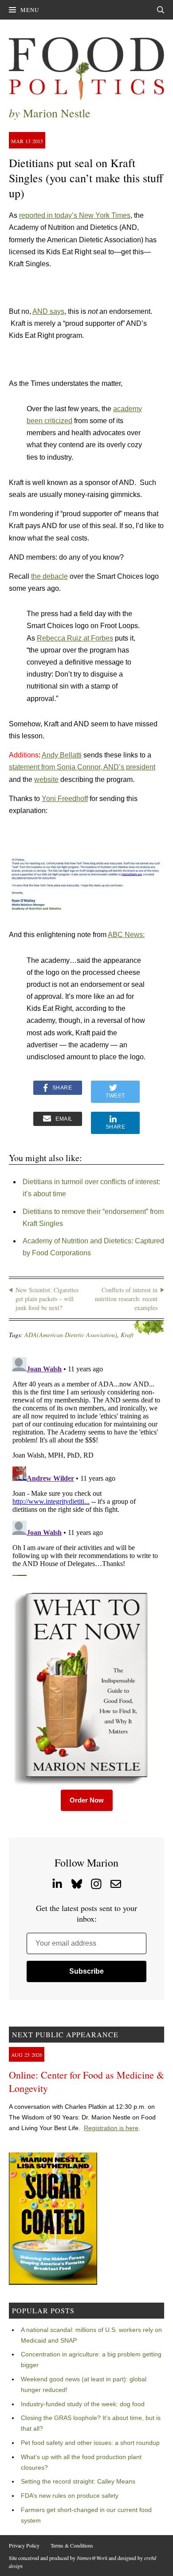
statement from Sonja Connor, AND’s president (82, 767)
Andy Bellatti (62, 755)
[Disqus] (86, 1465)
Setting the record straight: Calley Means (78, 2481)
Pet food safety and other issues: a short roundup (90, 2443)
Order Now (87, 1800)
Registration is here (111, 2128)
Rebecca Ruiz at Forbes (75, 638)
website (46, 779)
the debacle (49, 576)
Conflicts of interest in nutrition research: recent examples (126, 1298)
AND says (48, 311)
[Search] (161, 10)
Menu (30, 10)
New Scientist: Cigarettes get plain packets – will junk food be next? (47, 1298)
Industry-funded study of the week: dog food (83, 2404)
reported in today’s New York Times (75, 215)
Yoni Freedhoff (65, 799)
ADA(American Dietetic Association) (71, 1335)
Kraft (127, 1335)
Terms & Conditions (72, 2545)
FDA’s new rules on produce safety (70, 2496)
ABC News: (126, 935)
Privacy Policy (24, 2545)
